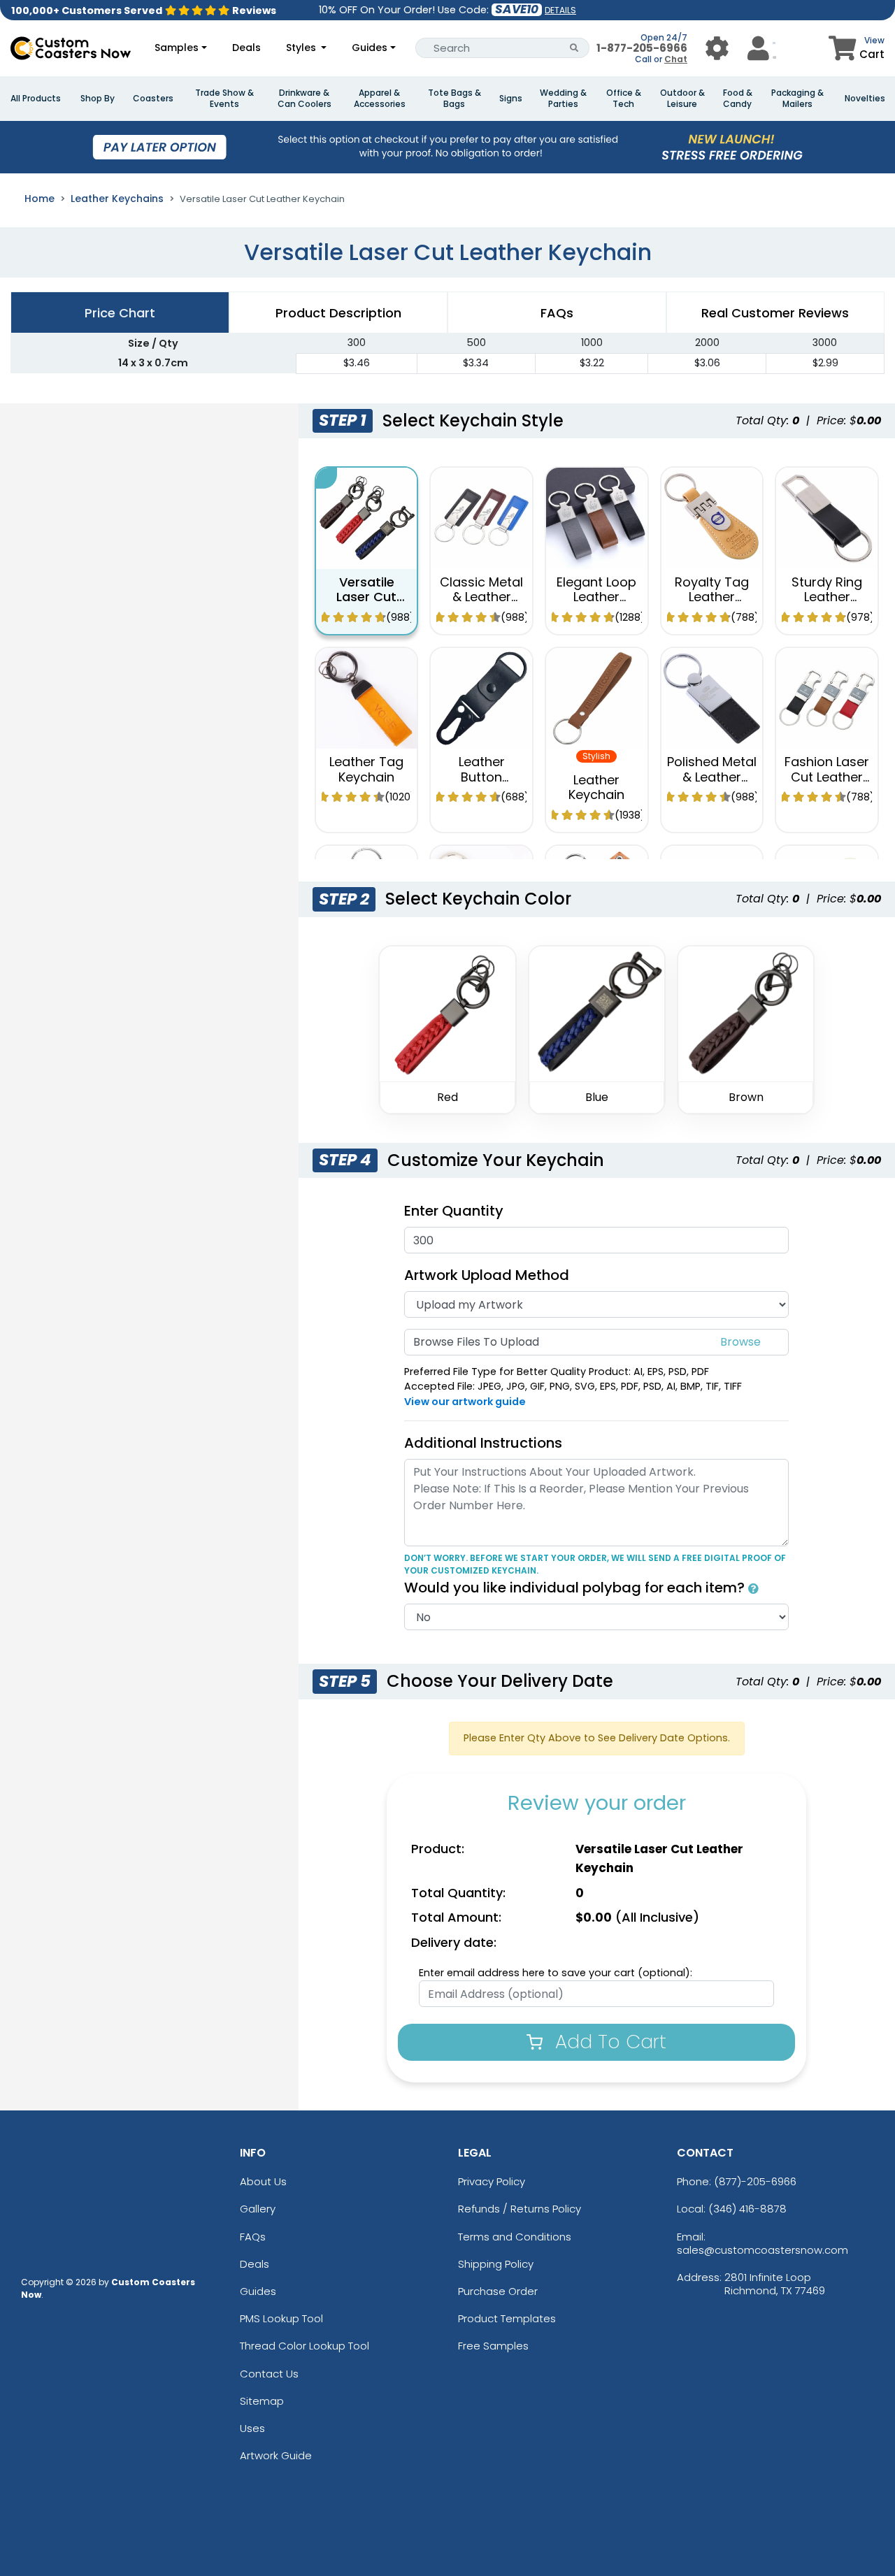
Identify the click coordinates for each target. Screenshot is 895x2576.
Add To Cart (608, 2042)
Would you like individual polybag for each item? (576, 1588)
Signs (511, 99)
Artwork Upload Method (487, 1275)
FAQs (253, 2237)
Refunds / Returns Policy (520, 2209)
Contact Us (269, 2374)
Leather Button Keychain (482, 777)
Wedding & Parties (563, 99)
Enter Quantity (454, 1211)
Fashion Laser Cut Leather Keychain (827, 777)
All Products (36, 99)
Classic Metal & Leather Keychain (481, 597)
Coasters (153, 99)
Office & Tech (624, 99)
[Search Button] (574, 48)
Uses (252, 2428)
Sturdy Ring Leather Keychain (827, 597)
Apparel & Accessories (380, 99)
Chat (676, 59)
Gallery (258, 2209)
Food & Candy (738, 99)
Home (40, 199)
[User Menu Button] (717, 48)
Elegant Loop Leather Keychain (596, 597)
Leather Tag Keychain (366, 769)
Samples (177, 48)
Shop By (98, 99)
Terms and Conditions (515, 2237)
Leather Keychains (117, 199)
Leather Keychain (596, 787)
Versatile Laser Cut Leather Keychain (366, 605)
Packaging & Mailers (797, 99)
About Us (263, 2181)
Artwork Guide (276, 2455)
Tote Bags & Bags (454, 99)
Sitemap (262, 2401)
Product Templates (507, 2318)
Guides (370, 48)
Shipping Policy (496, 2264)
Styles (302, 48)
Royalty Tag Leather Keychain (712, 597)
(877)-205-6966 (755, 2181)
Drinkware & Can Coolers (305, 99)
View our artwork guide (465, 1402)
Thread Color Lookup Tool (305, 2346)
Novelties (865, 99)
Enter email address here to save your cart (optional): (556, 1973)
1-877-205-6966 (642, 48)
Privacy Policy (492, 2181)
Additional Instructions (483, 1443)
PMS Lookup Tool (281, 2318)
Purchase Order (498, 2291)
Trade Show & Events (224, 99)
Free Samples (493, 2346)
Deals (246, 48)
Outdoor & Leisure (682, 99)
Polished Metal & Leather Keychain (712, 777)
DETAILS (560, 10)
